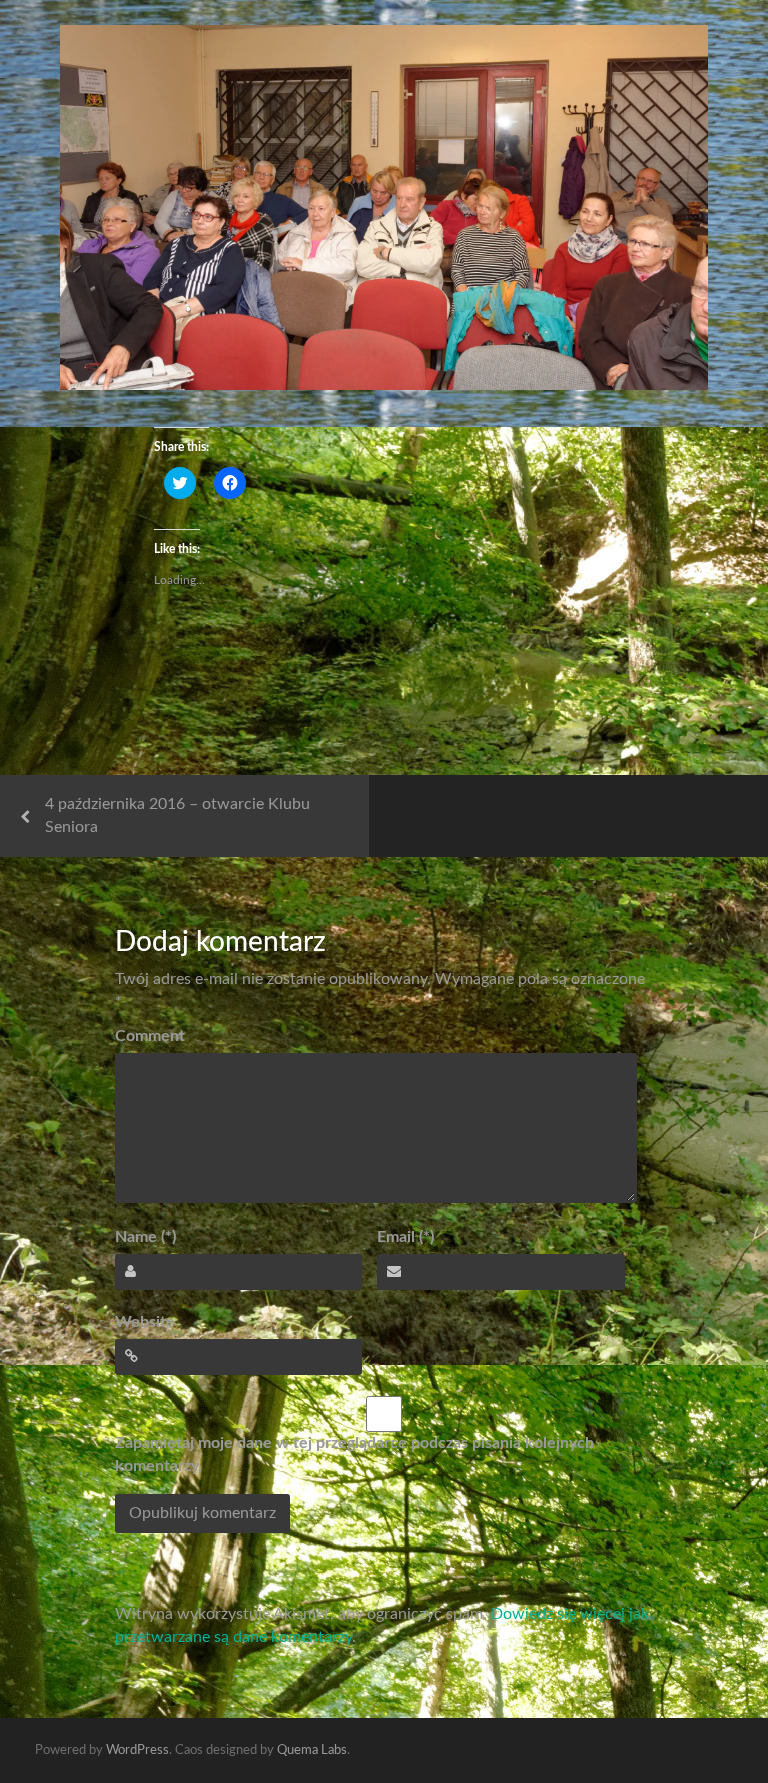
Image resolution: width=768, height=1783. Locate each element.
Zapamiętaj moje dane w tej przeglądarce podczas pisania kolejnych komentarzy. (354, 1454)
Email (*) (405, 1237)
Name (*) (145, 1237)
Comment (150, 1036)
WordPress (137, 1750)
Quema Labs (312, 1750)
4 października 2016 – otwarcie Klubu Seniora (177, 815)
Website (145, 1322)
